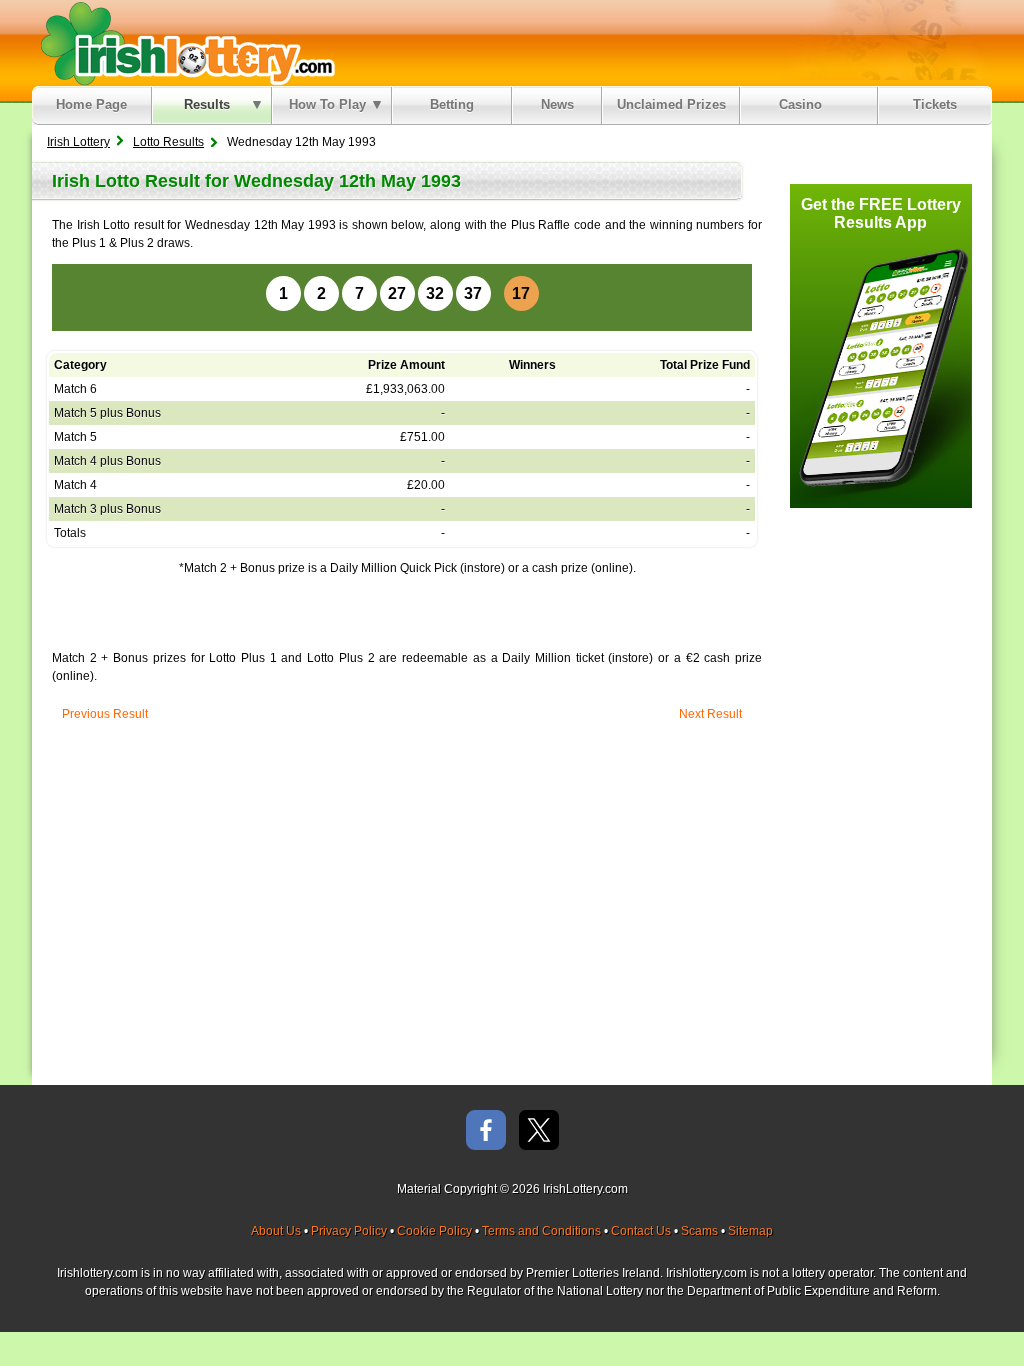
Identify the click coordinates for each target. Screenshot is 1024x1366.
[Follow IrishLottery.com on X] (539, 1131)
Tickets (935, 104)
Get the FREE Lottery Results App (881, 213)
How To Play (327, 104)
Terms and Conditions (541, 1231)
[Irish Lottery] (184, 43)
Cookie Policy (434, 1231)
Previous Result (105, 714)
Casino (804, 104)
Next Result (710, 714)
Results (207, 104)
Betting (452, 104)
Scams (699, 1231)
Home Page (91, 104)
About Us (276, 1231)
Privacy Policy (349, 1231)
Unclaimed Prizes (671, 104)
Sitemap (750, 1231)
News (557, 104)
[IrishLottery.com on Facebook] (486, 1131)
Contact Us (641, 1231)
